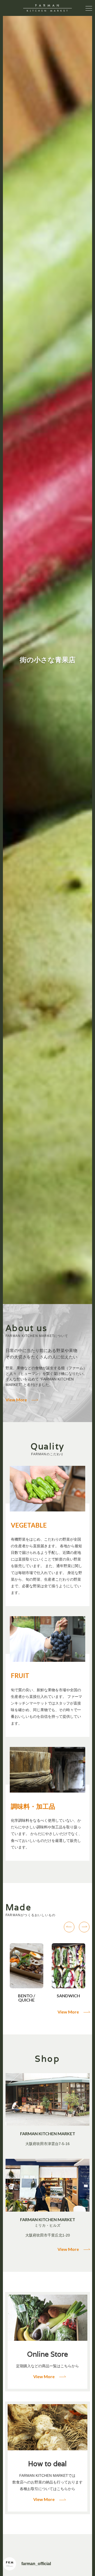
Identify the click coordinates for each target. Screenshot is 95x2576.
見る (47, 2342)
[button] (69, 1927)
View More (16, 1400)
